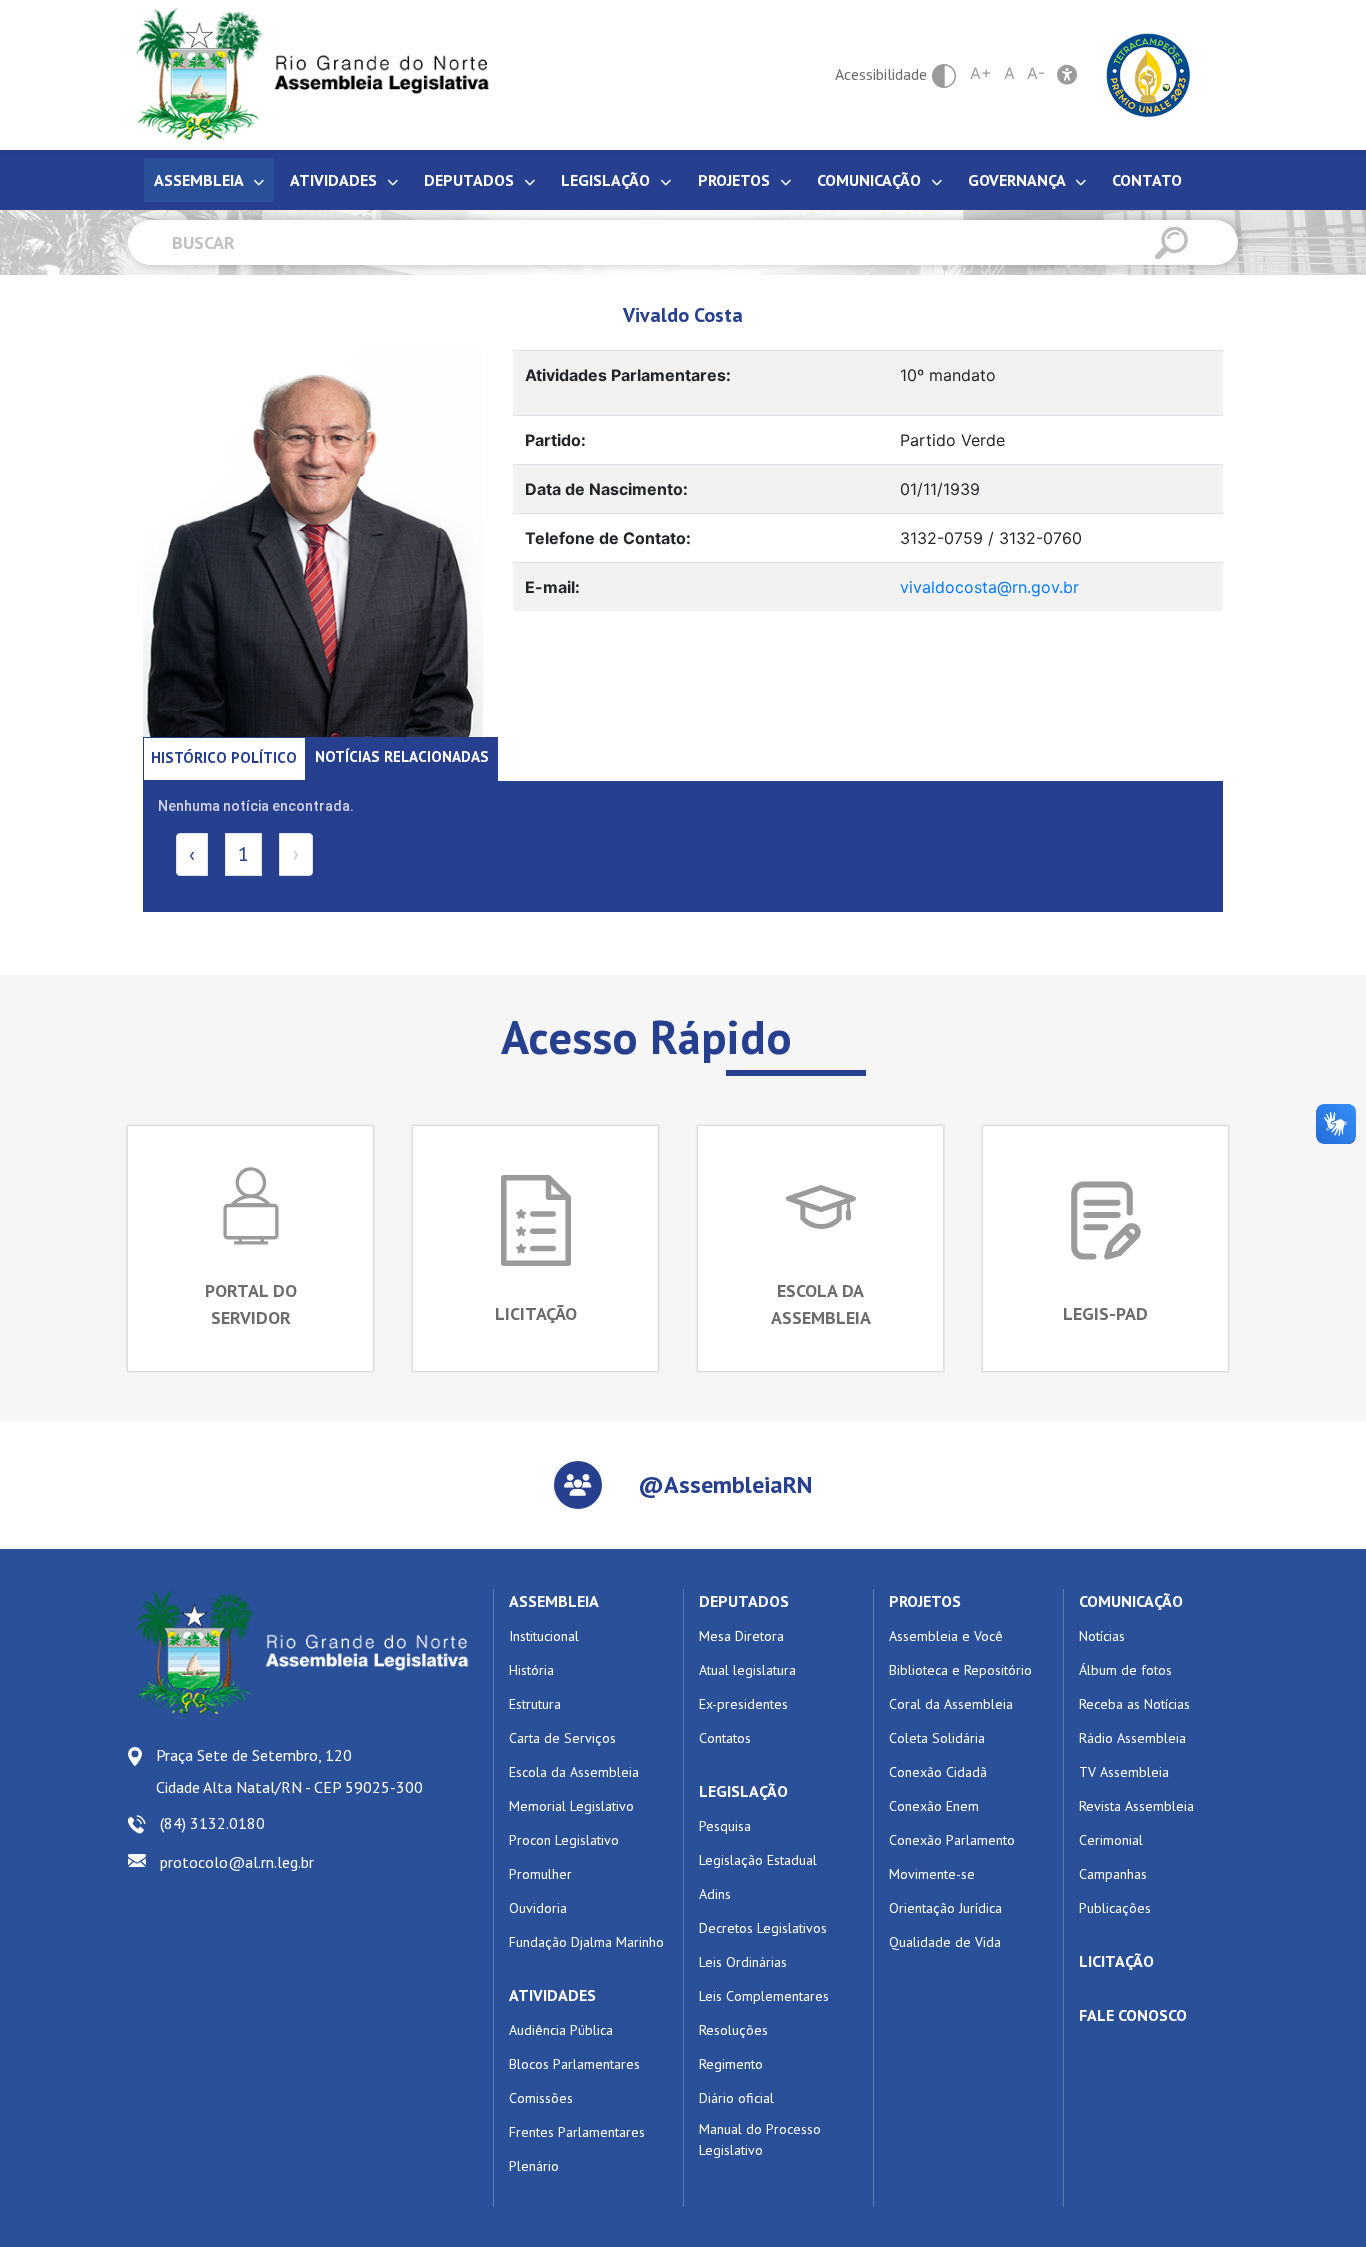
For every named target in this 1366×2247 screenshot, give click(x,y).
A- (1036, 73)
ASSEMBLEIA (554, 1601)
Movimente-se (932, 1874)
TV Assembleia (1124, 1772)
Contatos (725, 1738)
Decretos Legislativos (763, 1928)
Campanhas (1113, 1874)
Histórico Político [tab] (224, 757)
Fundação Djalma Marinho (586, 1942)
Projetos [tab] (736, 180)
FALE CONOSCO (1133, 2015)
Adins (715, 1894)
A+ (981, 73)
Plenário (534, 2166)
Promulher (540, 1874)
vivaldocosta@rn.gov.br (989, 587)
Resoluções (733, 2030)
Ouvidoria (538, 1908)
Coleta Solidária (937, 1738)
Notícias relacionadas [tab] (402, 756)
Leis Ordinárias (743, 1962)
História (531, 1670)
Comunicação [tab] (871, 180)
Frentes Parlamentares (577, 2132)
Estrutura (535, 1704)
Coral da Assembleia (951, 1704)
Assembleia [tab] (200, 180)
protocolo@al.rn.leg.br (237, 1862)
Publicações (1115, 1908)
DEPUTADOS (744, 1601)
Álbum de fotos (1125, 1670)
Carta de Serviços (562, 1738)
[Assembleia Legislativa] (306, 74)
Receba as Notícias (1134, 1704)
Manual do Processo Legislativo (760, 2139)
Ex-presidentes (743, 1704)
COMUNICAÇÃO (1131, 1601)
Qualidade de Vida (945, 1942)
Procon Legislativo (564, 1840)
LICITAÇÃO (1116, 1961)
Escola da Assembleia (574, 1772)
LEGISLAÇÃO (743, 1791)
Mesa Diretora (741, 1636)
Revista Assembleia (1136, 1806)
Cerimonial (1111, 1840)
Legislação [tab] (607, 180)
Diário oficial (736, 2098)
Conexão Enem (934, 1806)
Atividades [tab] (335, 180)
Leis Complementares (764, 1996)
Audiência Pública (561, 2030)
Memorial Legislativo (571, 1806)
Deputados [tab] (471, 180)
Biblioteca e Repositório (960, 1670)
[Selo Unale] (1148, 73)
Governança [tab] (1018, 180)
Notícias (1102, 1636)
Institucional (544, 1636)
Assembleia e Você (946, 1636)
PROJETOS (925, 1601)
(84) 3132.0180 (212, 1823)
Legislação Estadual (758, 1860)
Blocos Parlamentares (574, 2064)
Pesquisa (725, 1826)
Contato (1147, 180)
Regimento (731, 2064)
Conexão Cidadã (938, 1772)
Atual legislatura (747, 1670)
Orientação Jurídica (945, 1908)
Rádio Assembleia (1132, 1738)
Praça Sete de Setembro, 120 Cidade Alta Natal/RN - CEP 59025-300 (289, 1771)
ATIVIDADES (552, 1995)
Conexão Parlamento (952, 1840)
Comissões (541, 2098)
